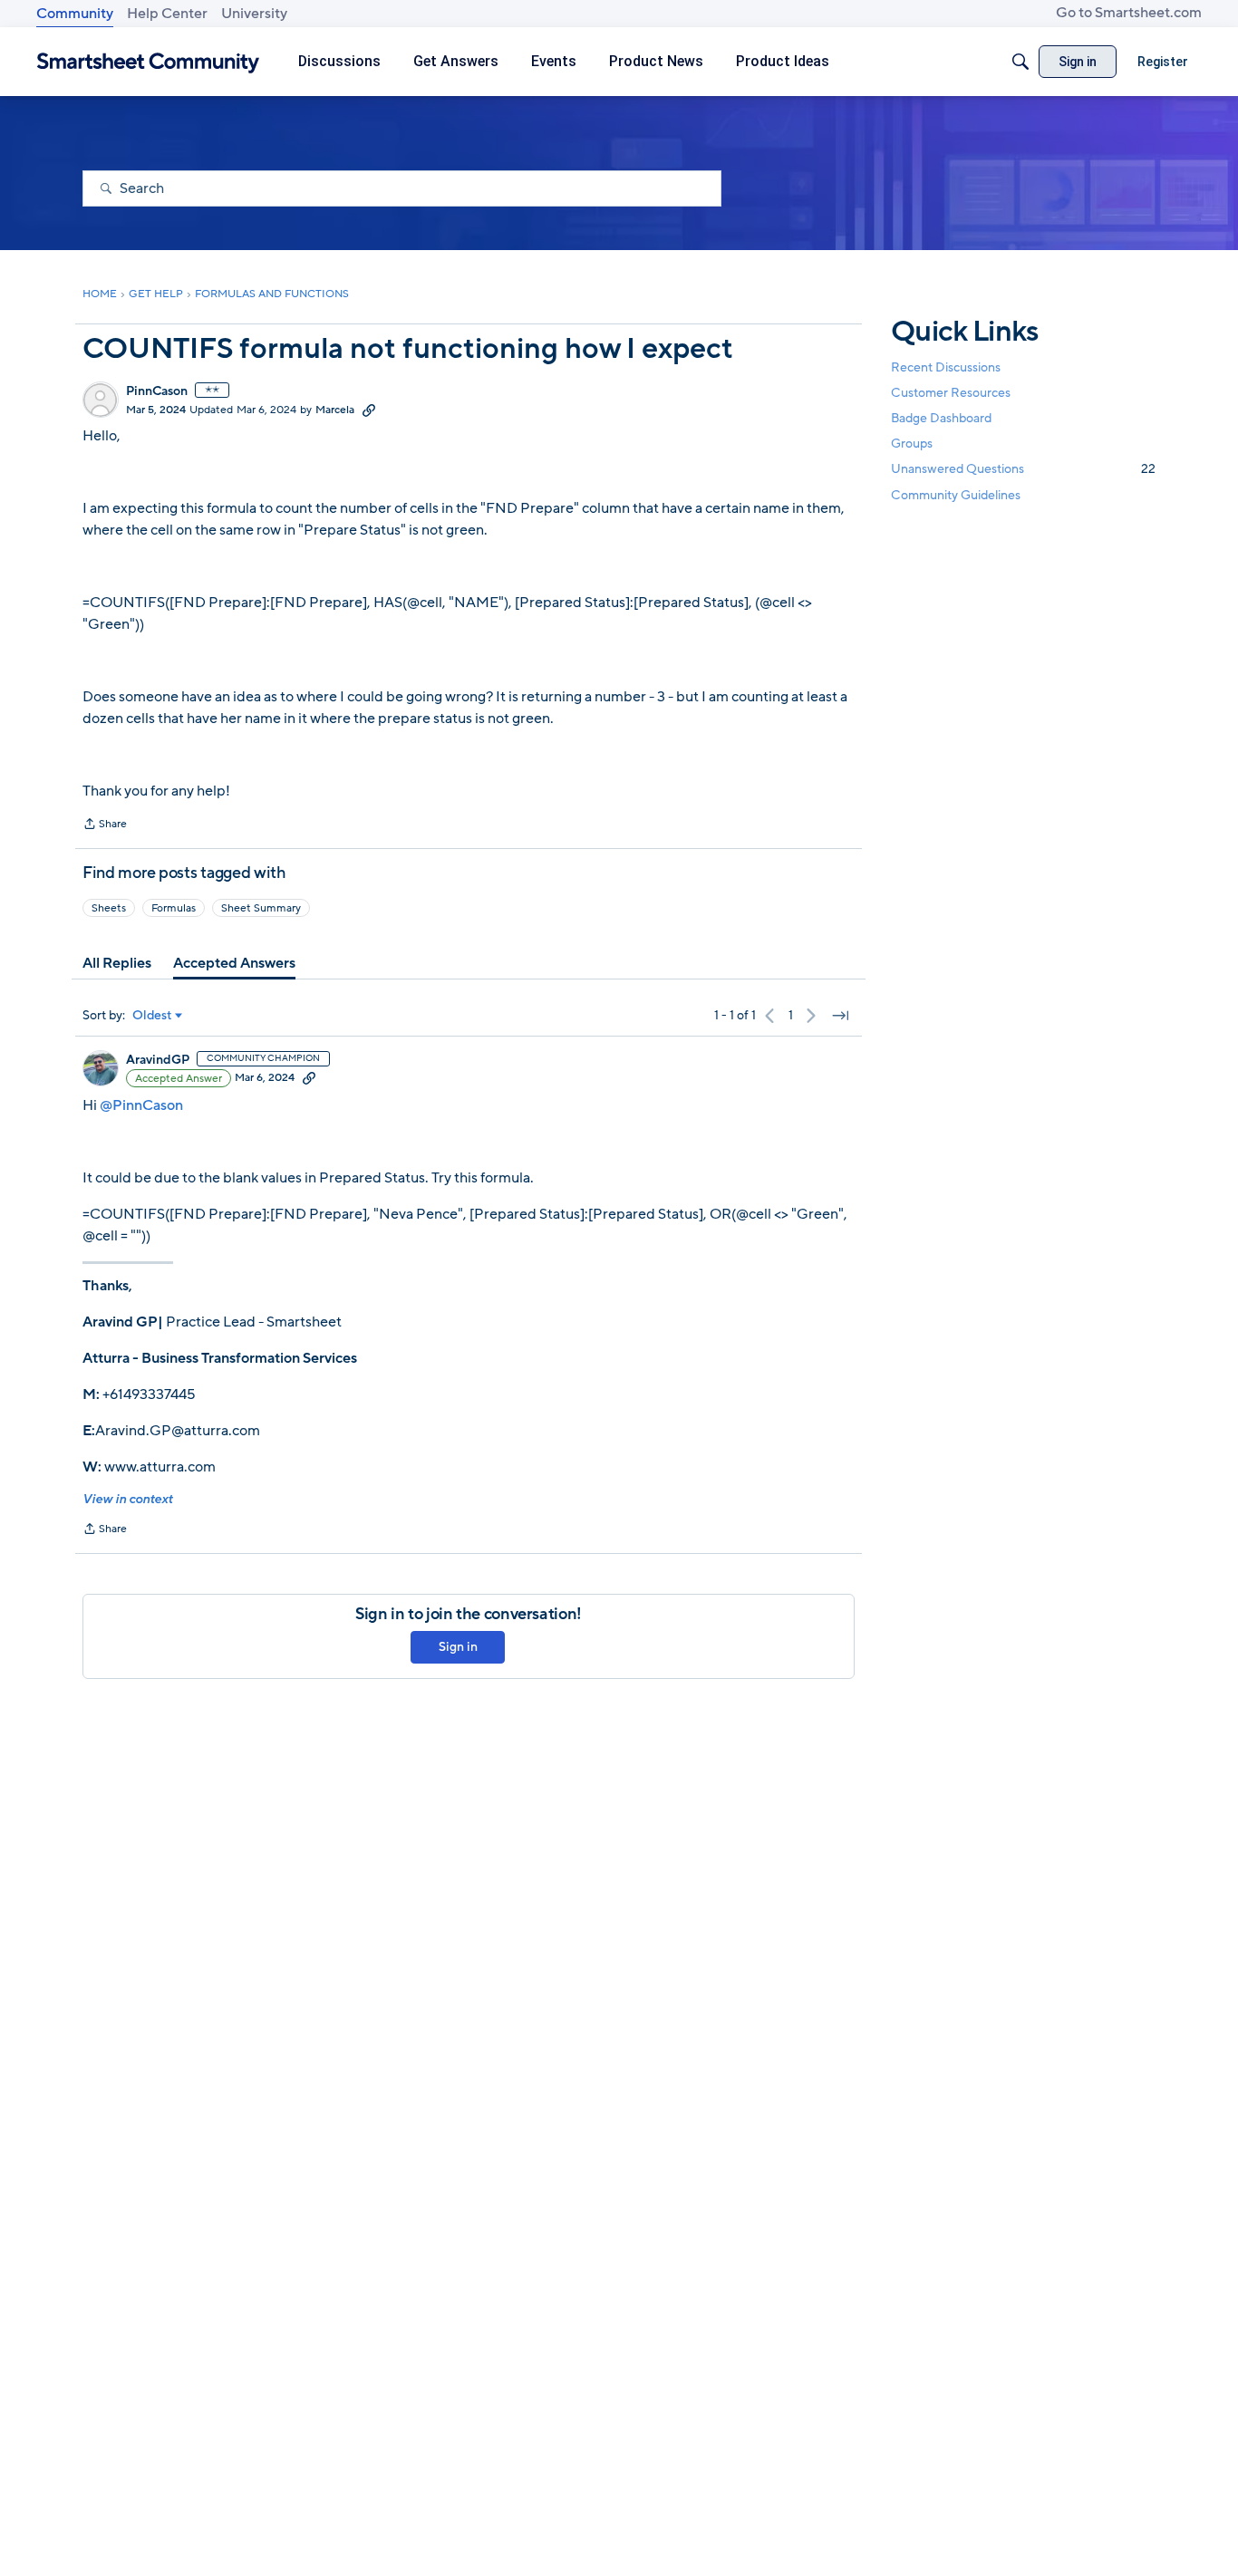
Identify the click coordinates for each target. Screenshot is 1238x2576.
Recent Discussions (946, 367)
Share (105, 825)
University (254, 14)
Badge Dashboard (941, 418)
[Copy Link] (369, 410)
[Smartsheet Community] (148, 62)
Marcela (335, 410)
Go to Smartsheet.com (1129, 13)
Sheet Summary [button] (261, 908)
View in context (127, 1499)
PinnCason (157, 391)
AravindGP (158, 1060)
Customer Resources (951, 393)
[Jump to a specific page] (840, 1016)
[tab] (117, 963)
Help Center (167, 14)
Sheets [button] (109, 908)
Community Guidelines (956, 495)
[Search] (1020, 62)
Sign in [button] (458, 1647)
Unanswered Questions (1023, 470)
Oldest (152, 1016)
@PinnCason (141, 1105)
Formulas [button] (174, 908)
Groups (912, 444)
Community (75, 14)
